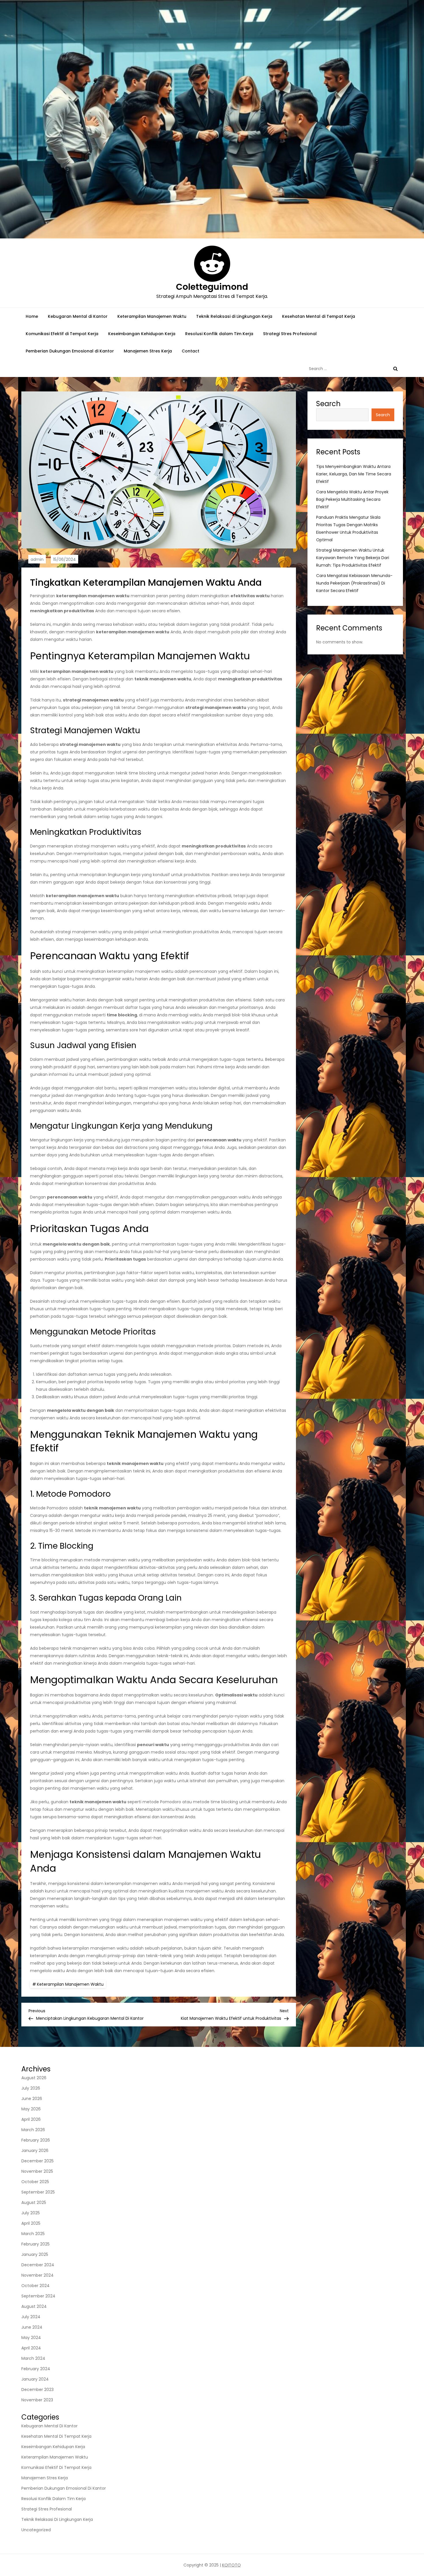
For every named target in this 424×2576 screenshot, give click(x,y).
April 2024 (31, 2348)
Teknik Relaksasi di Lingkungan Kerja (234, 316)
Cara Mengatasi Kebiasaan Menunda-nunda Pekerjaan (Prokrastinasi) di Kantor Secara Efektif (354, 583)
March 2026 (33, 2130)
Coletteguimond (212, 287)
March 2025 (33, 2234)
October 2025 (35, 2182)
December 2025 (37, 2161)
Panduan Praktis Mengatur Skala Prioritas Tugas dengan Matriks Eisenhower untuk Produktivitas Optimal (348, 529)
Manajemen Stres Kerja (148, 351)
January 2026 (35, 2151)
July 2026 (31, 2088)
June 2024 (32, 2327)
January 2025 (35, 2254)
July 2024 (31, 2317)
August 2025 (34, 2202)
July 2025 (31, 2213)
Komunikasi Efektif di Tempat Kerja (62, 334)
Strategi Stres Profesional (290, 334)
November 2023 (37, 2400)
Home (32, 316)
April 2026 (31, 2119)
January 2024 (35, 2379)
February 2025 (35, 2244)
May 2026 (31, 2109)
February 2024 (36, 2369)
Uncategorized (36, 2530)
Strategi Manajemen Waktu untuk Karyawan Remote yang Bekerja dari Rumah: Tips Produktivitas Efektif (353, 558)
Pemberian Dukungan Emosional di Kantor (70, 351)
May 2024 (31, 2338)
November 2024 (37, 2275)
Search (328, 404)
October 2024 (35, 2286)
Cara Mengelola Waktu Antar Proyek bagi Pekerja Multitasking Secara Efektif (352, 499)
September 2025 (38, 2192)
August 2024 (34, 2306)
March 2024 (33, 2358)
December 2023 (37, 2390)
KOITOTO (231, 2565)
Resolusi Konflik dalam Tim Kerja (219, 334)
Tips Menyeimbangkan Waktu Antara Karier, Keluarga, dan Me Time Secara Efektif (354, 474)
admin (37, 559)
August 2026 (34, 2078)
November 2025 (37, 2171)
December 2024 (38, 2265)
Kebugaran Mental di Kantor (78, 316)
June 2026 (32, 2099)
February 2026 (36, 2140)
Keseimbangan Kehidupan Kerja (142, 334)
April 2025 (31, 2223)
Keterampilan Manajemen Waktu (152, 316)
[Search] (395, 369)
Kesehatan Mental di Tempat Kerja (319, 316)
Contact (191, 351)
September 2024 (38, 2296)
